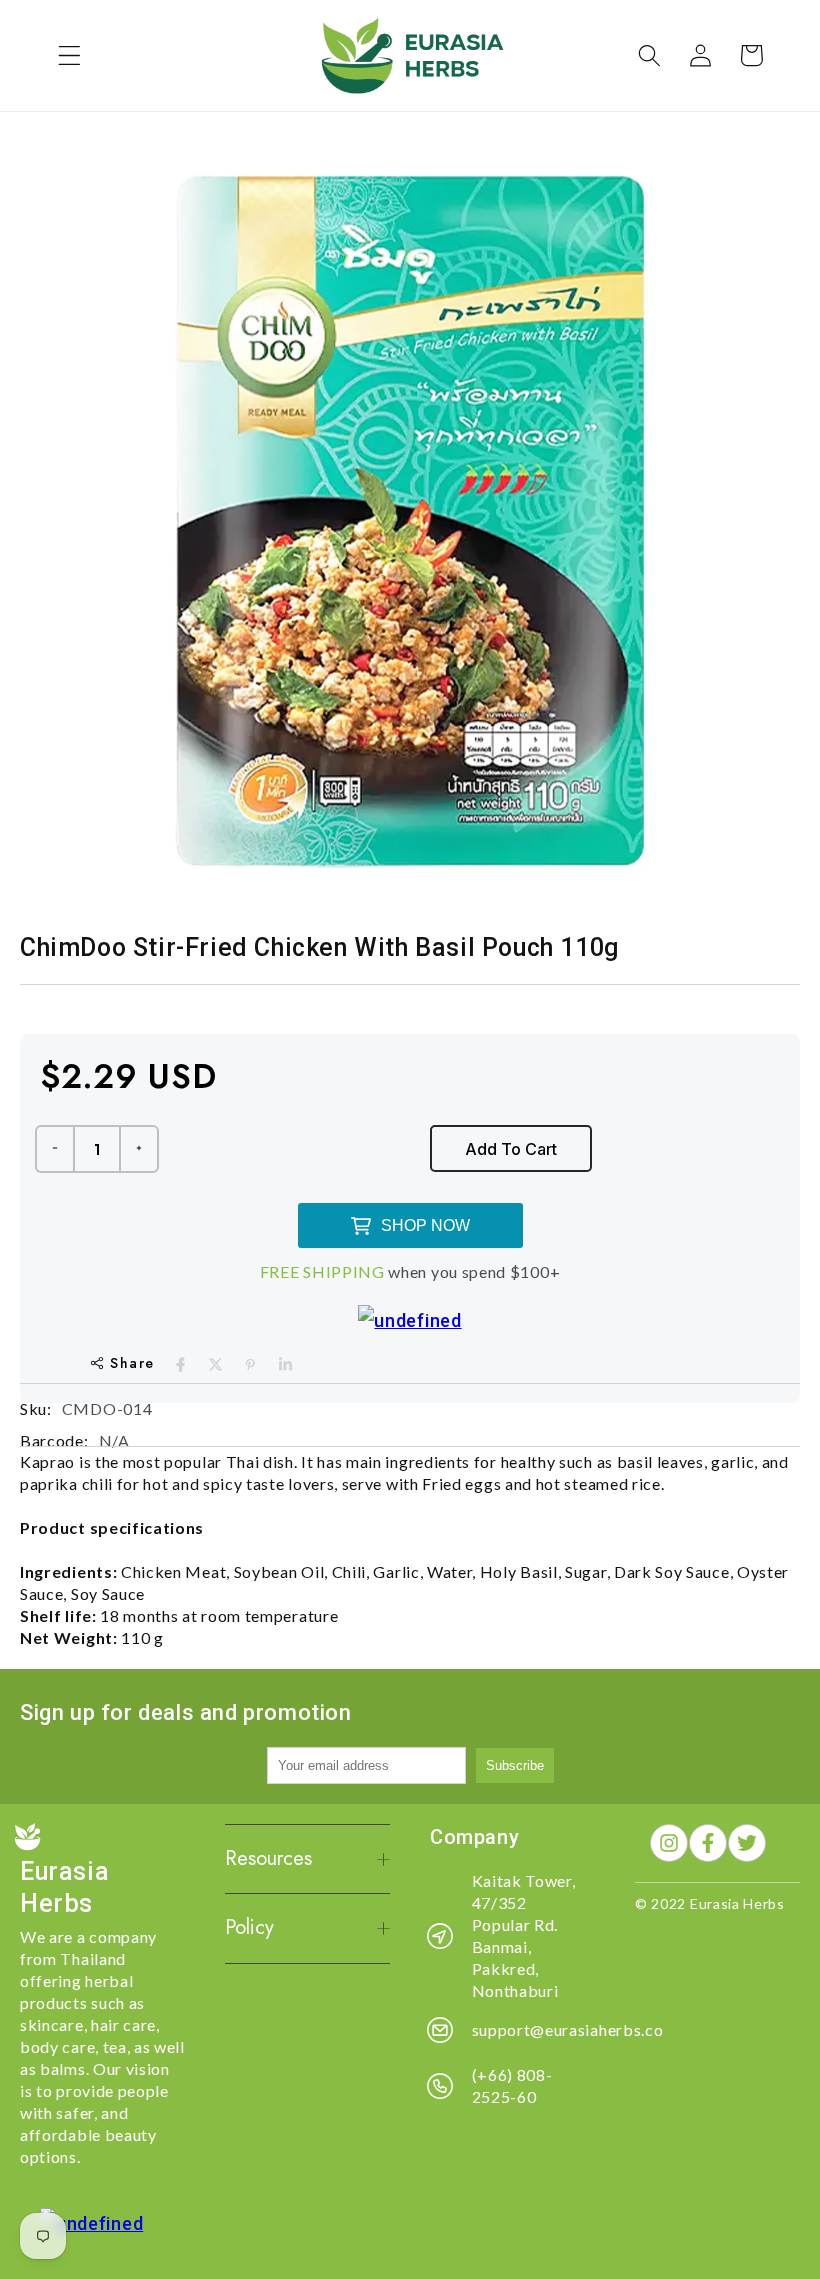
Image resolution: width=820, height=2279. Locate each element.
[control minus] (54, 1149)
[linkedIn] (285, 1364)
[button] (69, 55)
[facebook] (180, 1364)
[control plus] (140, 1149)
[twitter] (215, 1364)
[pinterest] (250, 1364)
